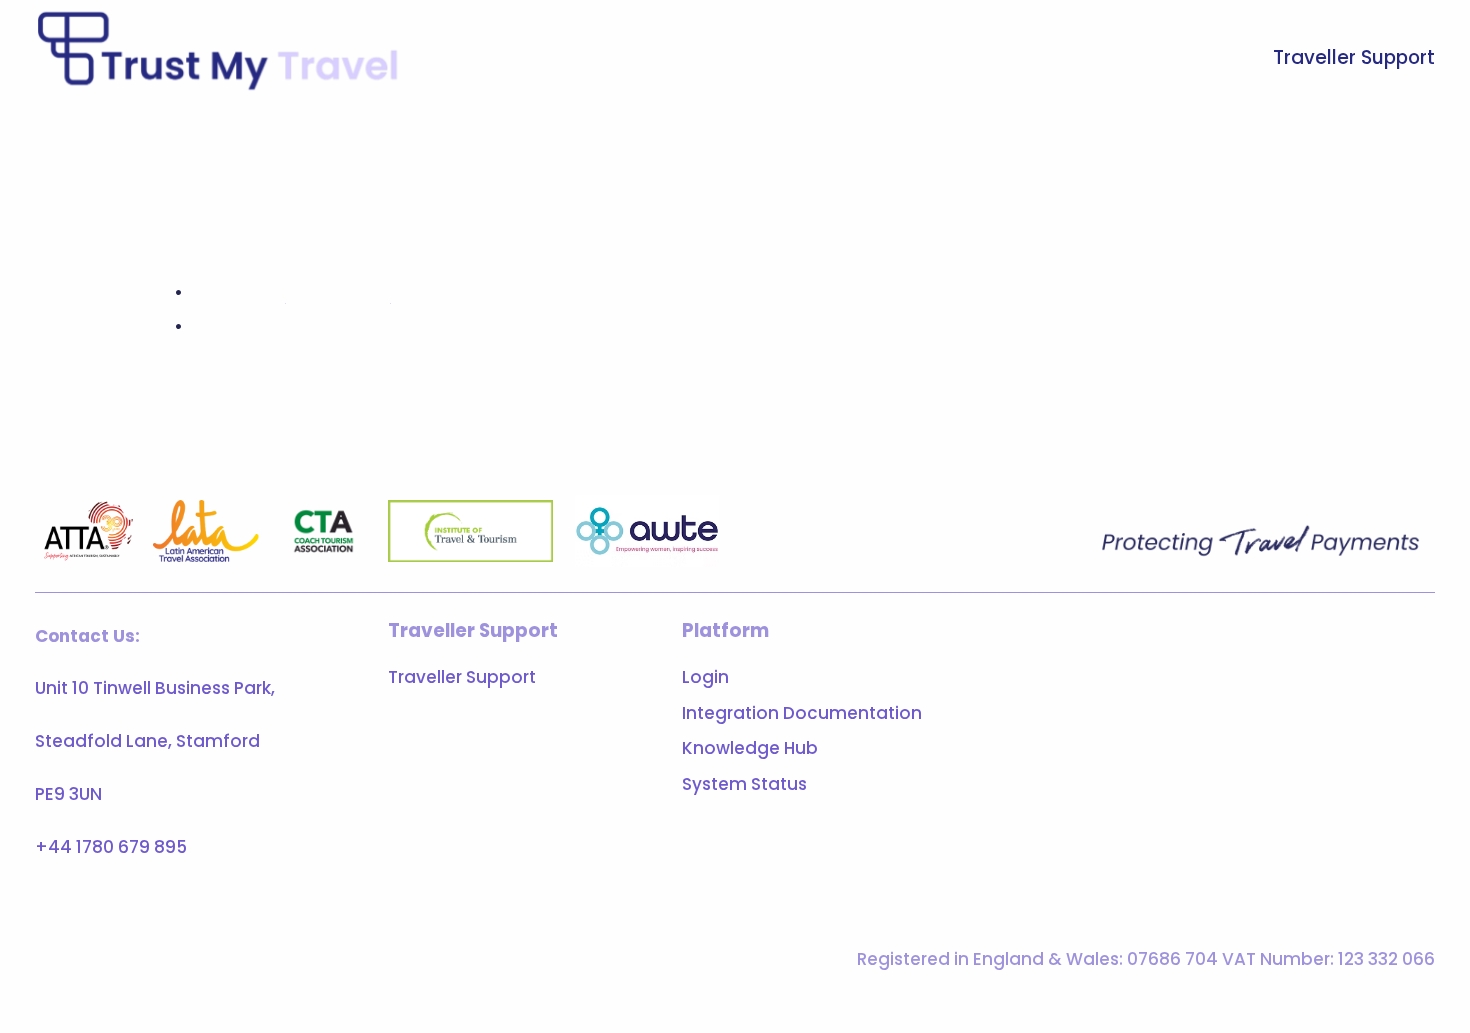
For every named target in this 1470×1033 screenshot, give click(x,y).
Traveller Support (1354, 57)
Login (705, 677)
